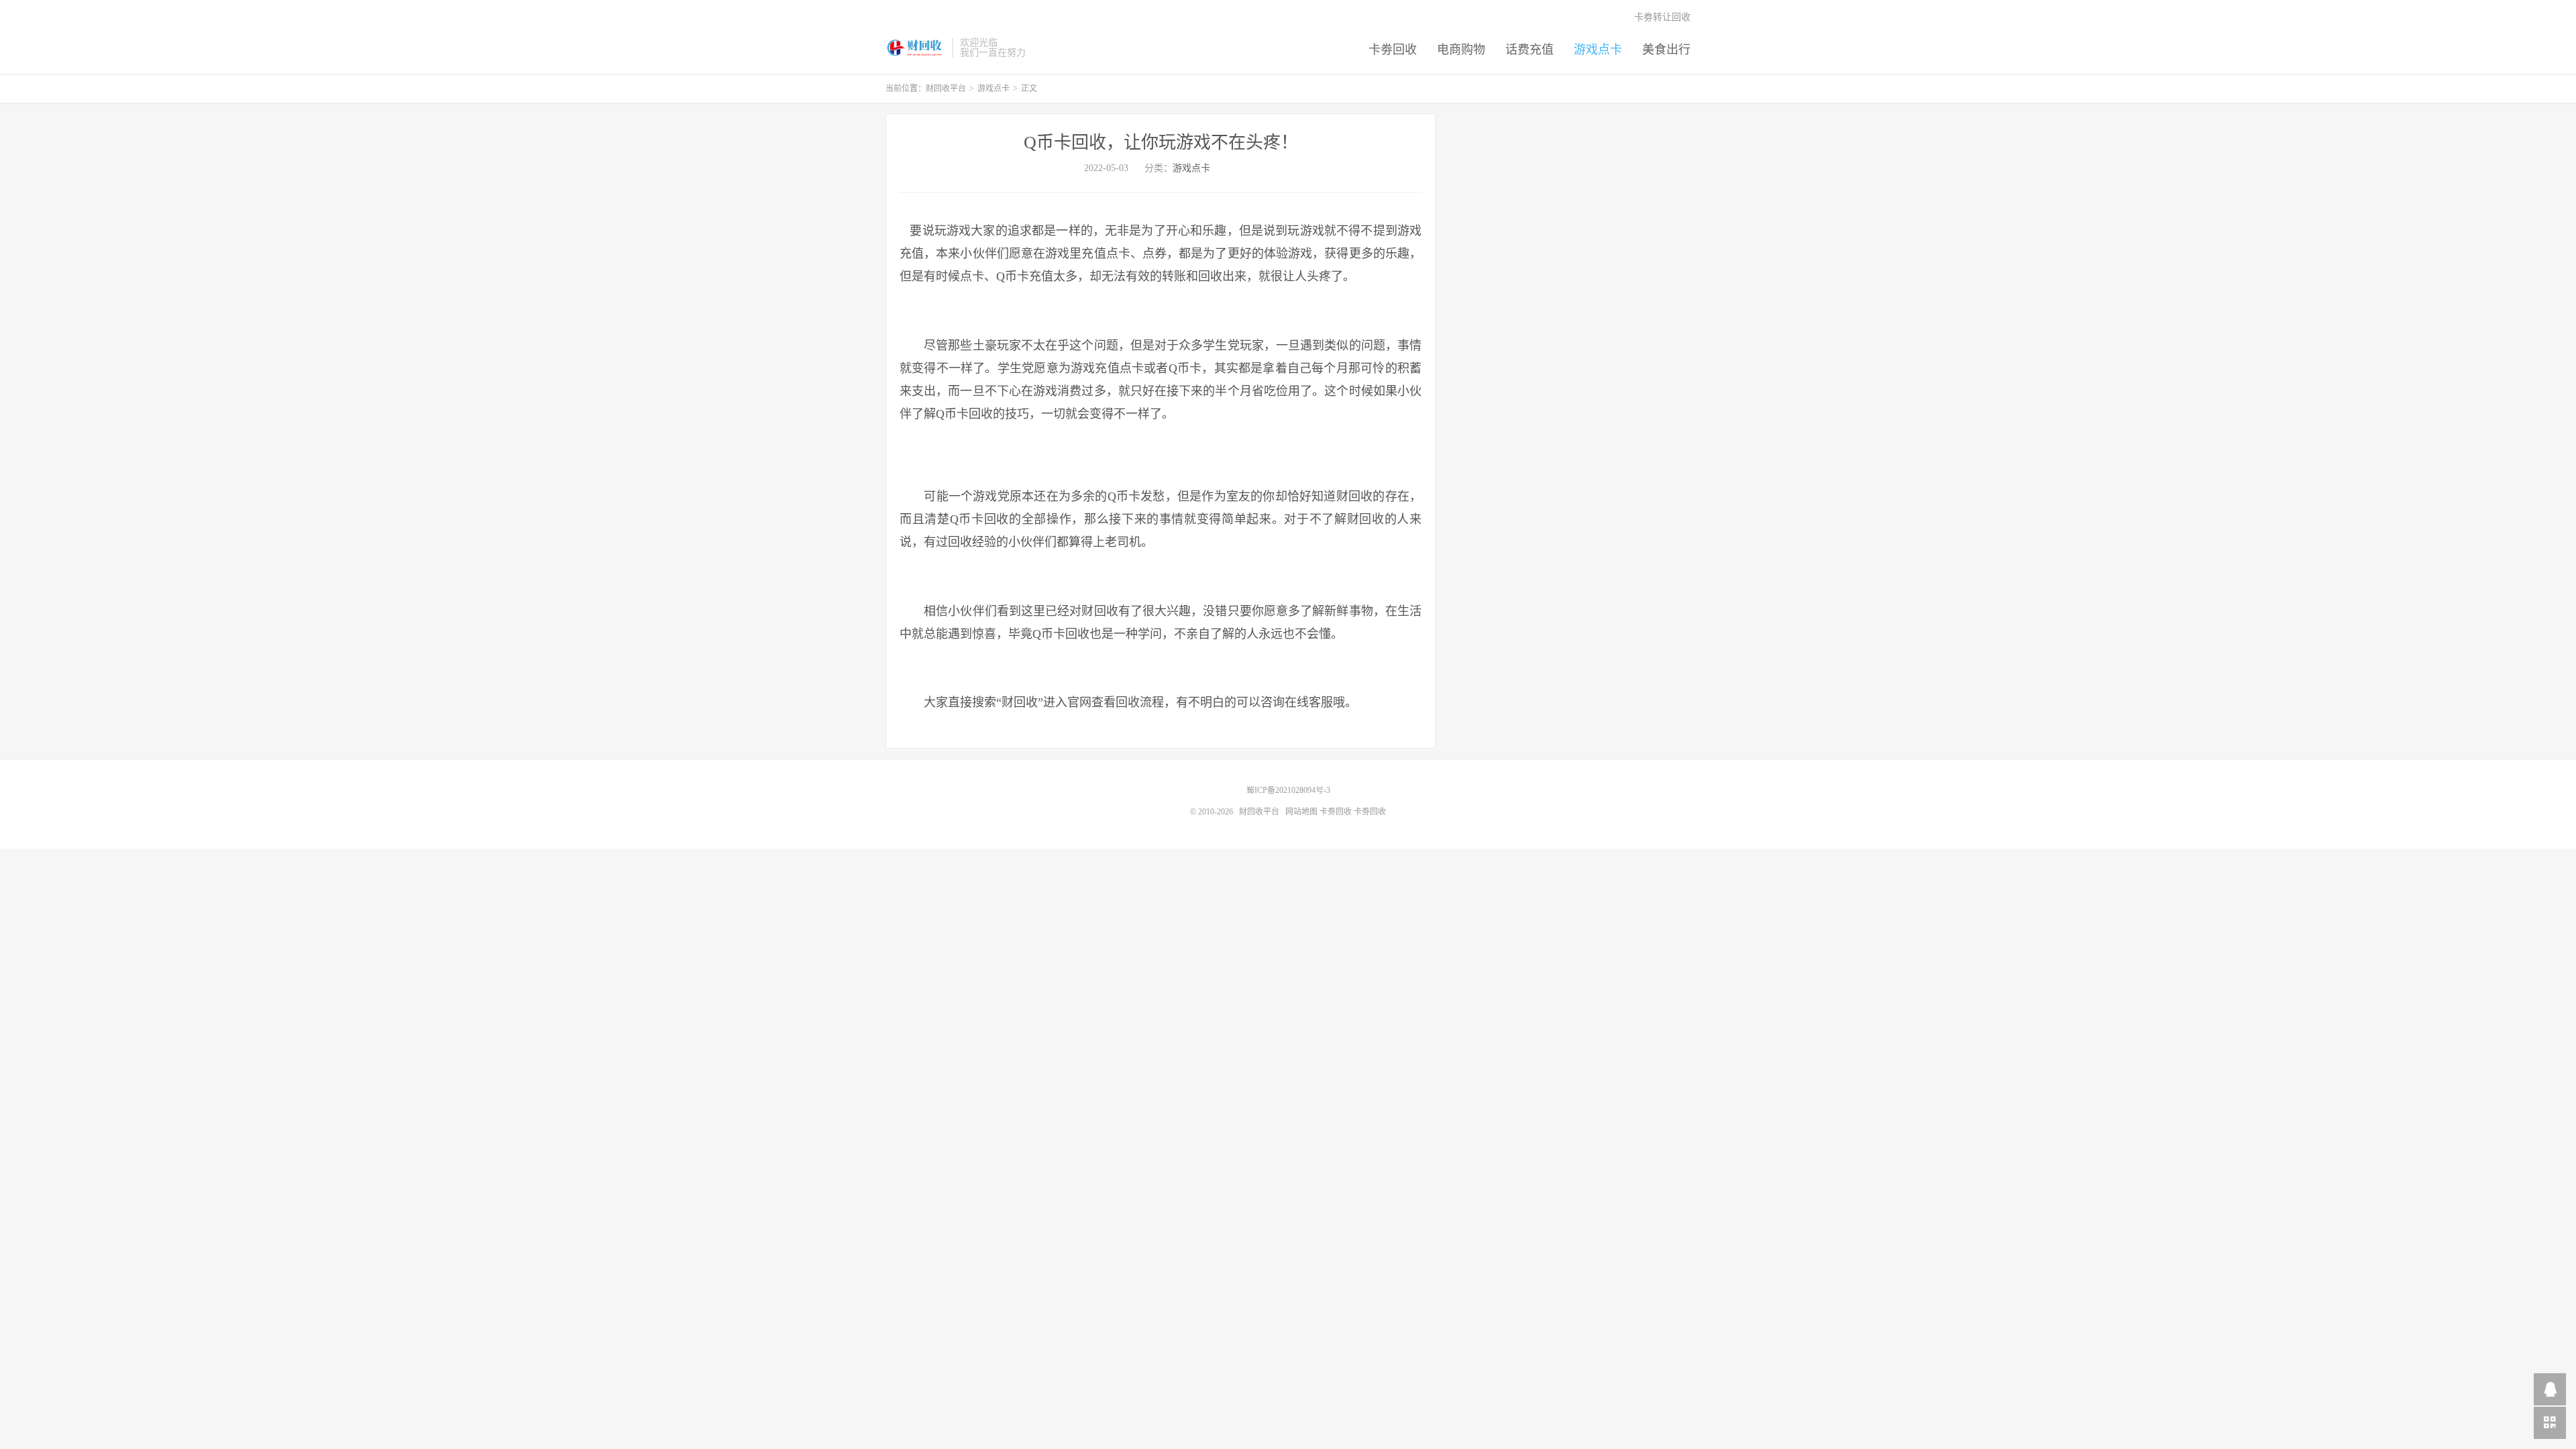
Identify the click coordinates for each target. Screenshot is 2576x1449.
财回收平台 (915, 48)
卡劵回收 (1393, 50)
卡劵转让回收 (1662, 17)
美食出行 (1666, 50)
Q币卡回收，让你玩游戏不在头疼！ (1161, 143)
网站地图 (1301, 812)
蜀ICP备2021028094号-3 (1288, 790)
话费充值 (1529, 50)
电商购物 (1461, 50)
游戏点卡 (1598, 50)
